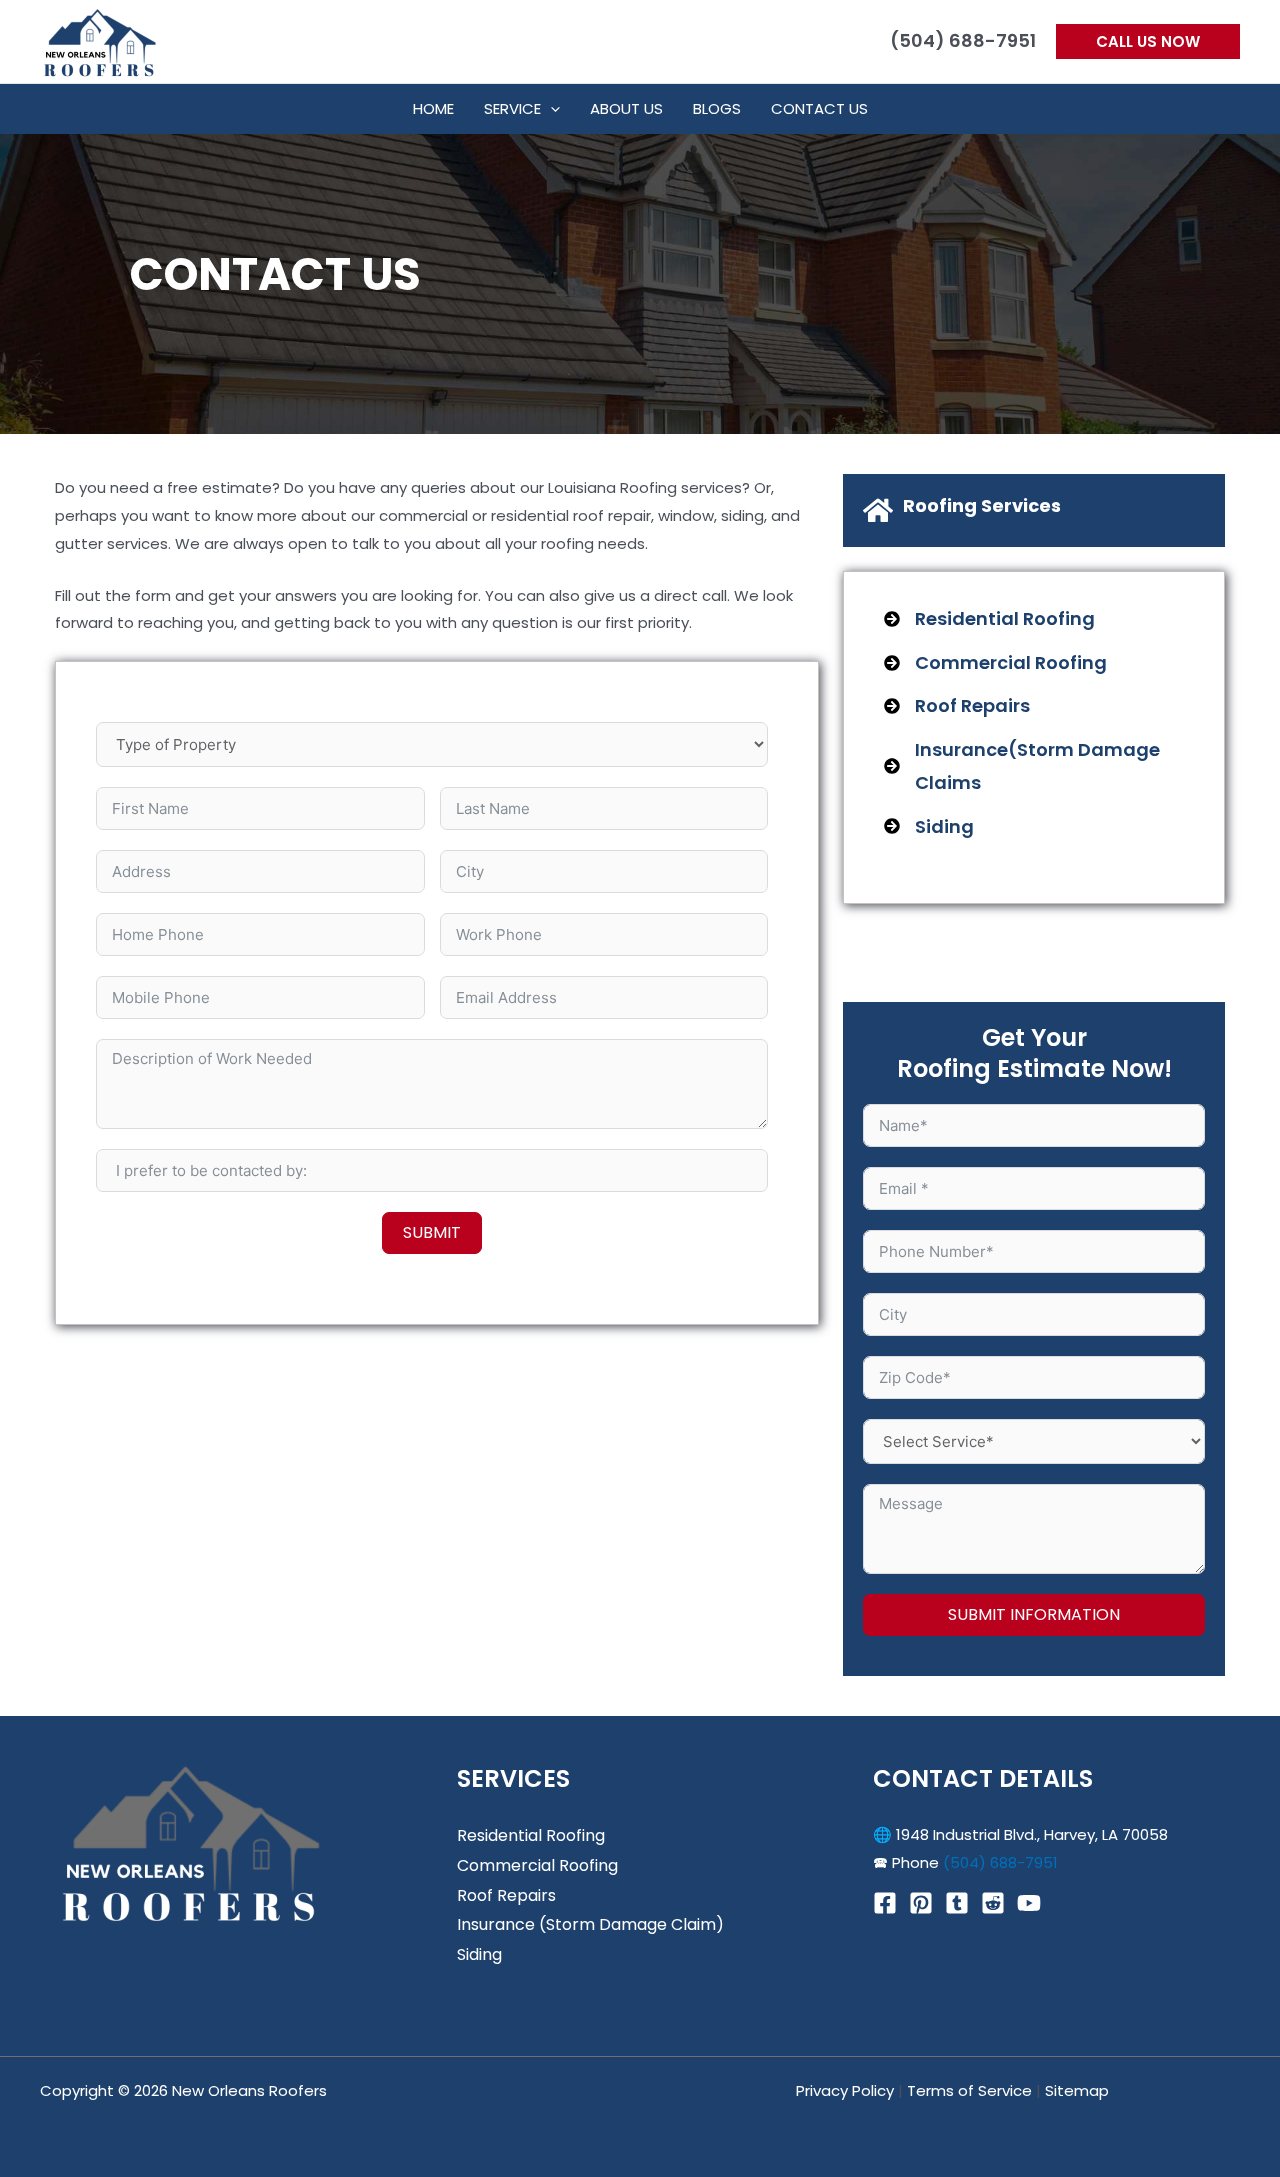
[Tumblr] (957, 1903)
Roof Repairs (506, 1895)
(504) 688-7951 (1000, 1862)
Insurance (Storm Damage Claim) (590, 1924)
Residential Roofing (531, 1835)
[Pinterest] (921, 1903)
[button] (1148, 41)
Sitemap (1077, 2090)
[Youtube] (1029, 1903)
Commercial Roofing (537, 1865)
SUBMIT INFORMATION (1034, 1614)
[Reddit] (993, 1903)
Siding (479, 1954)
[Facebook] (885, 1903)
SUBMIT (432, 1232)
